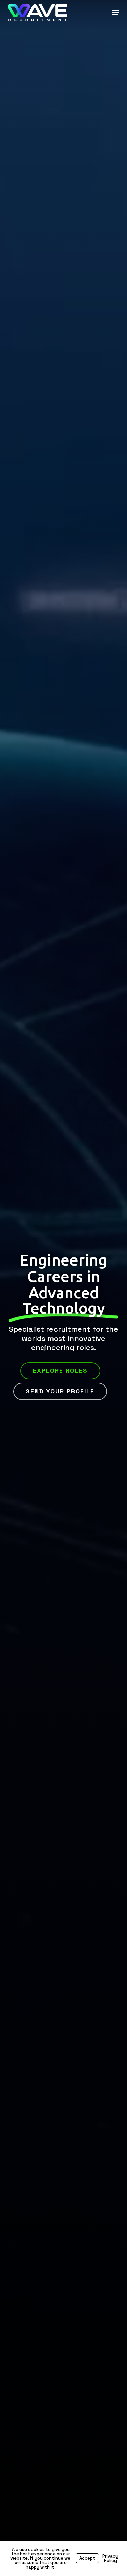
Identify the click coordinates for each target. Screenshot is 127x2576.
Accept (87, 2558)
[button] (115, 13)
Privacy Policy (110, 2558)
